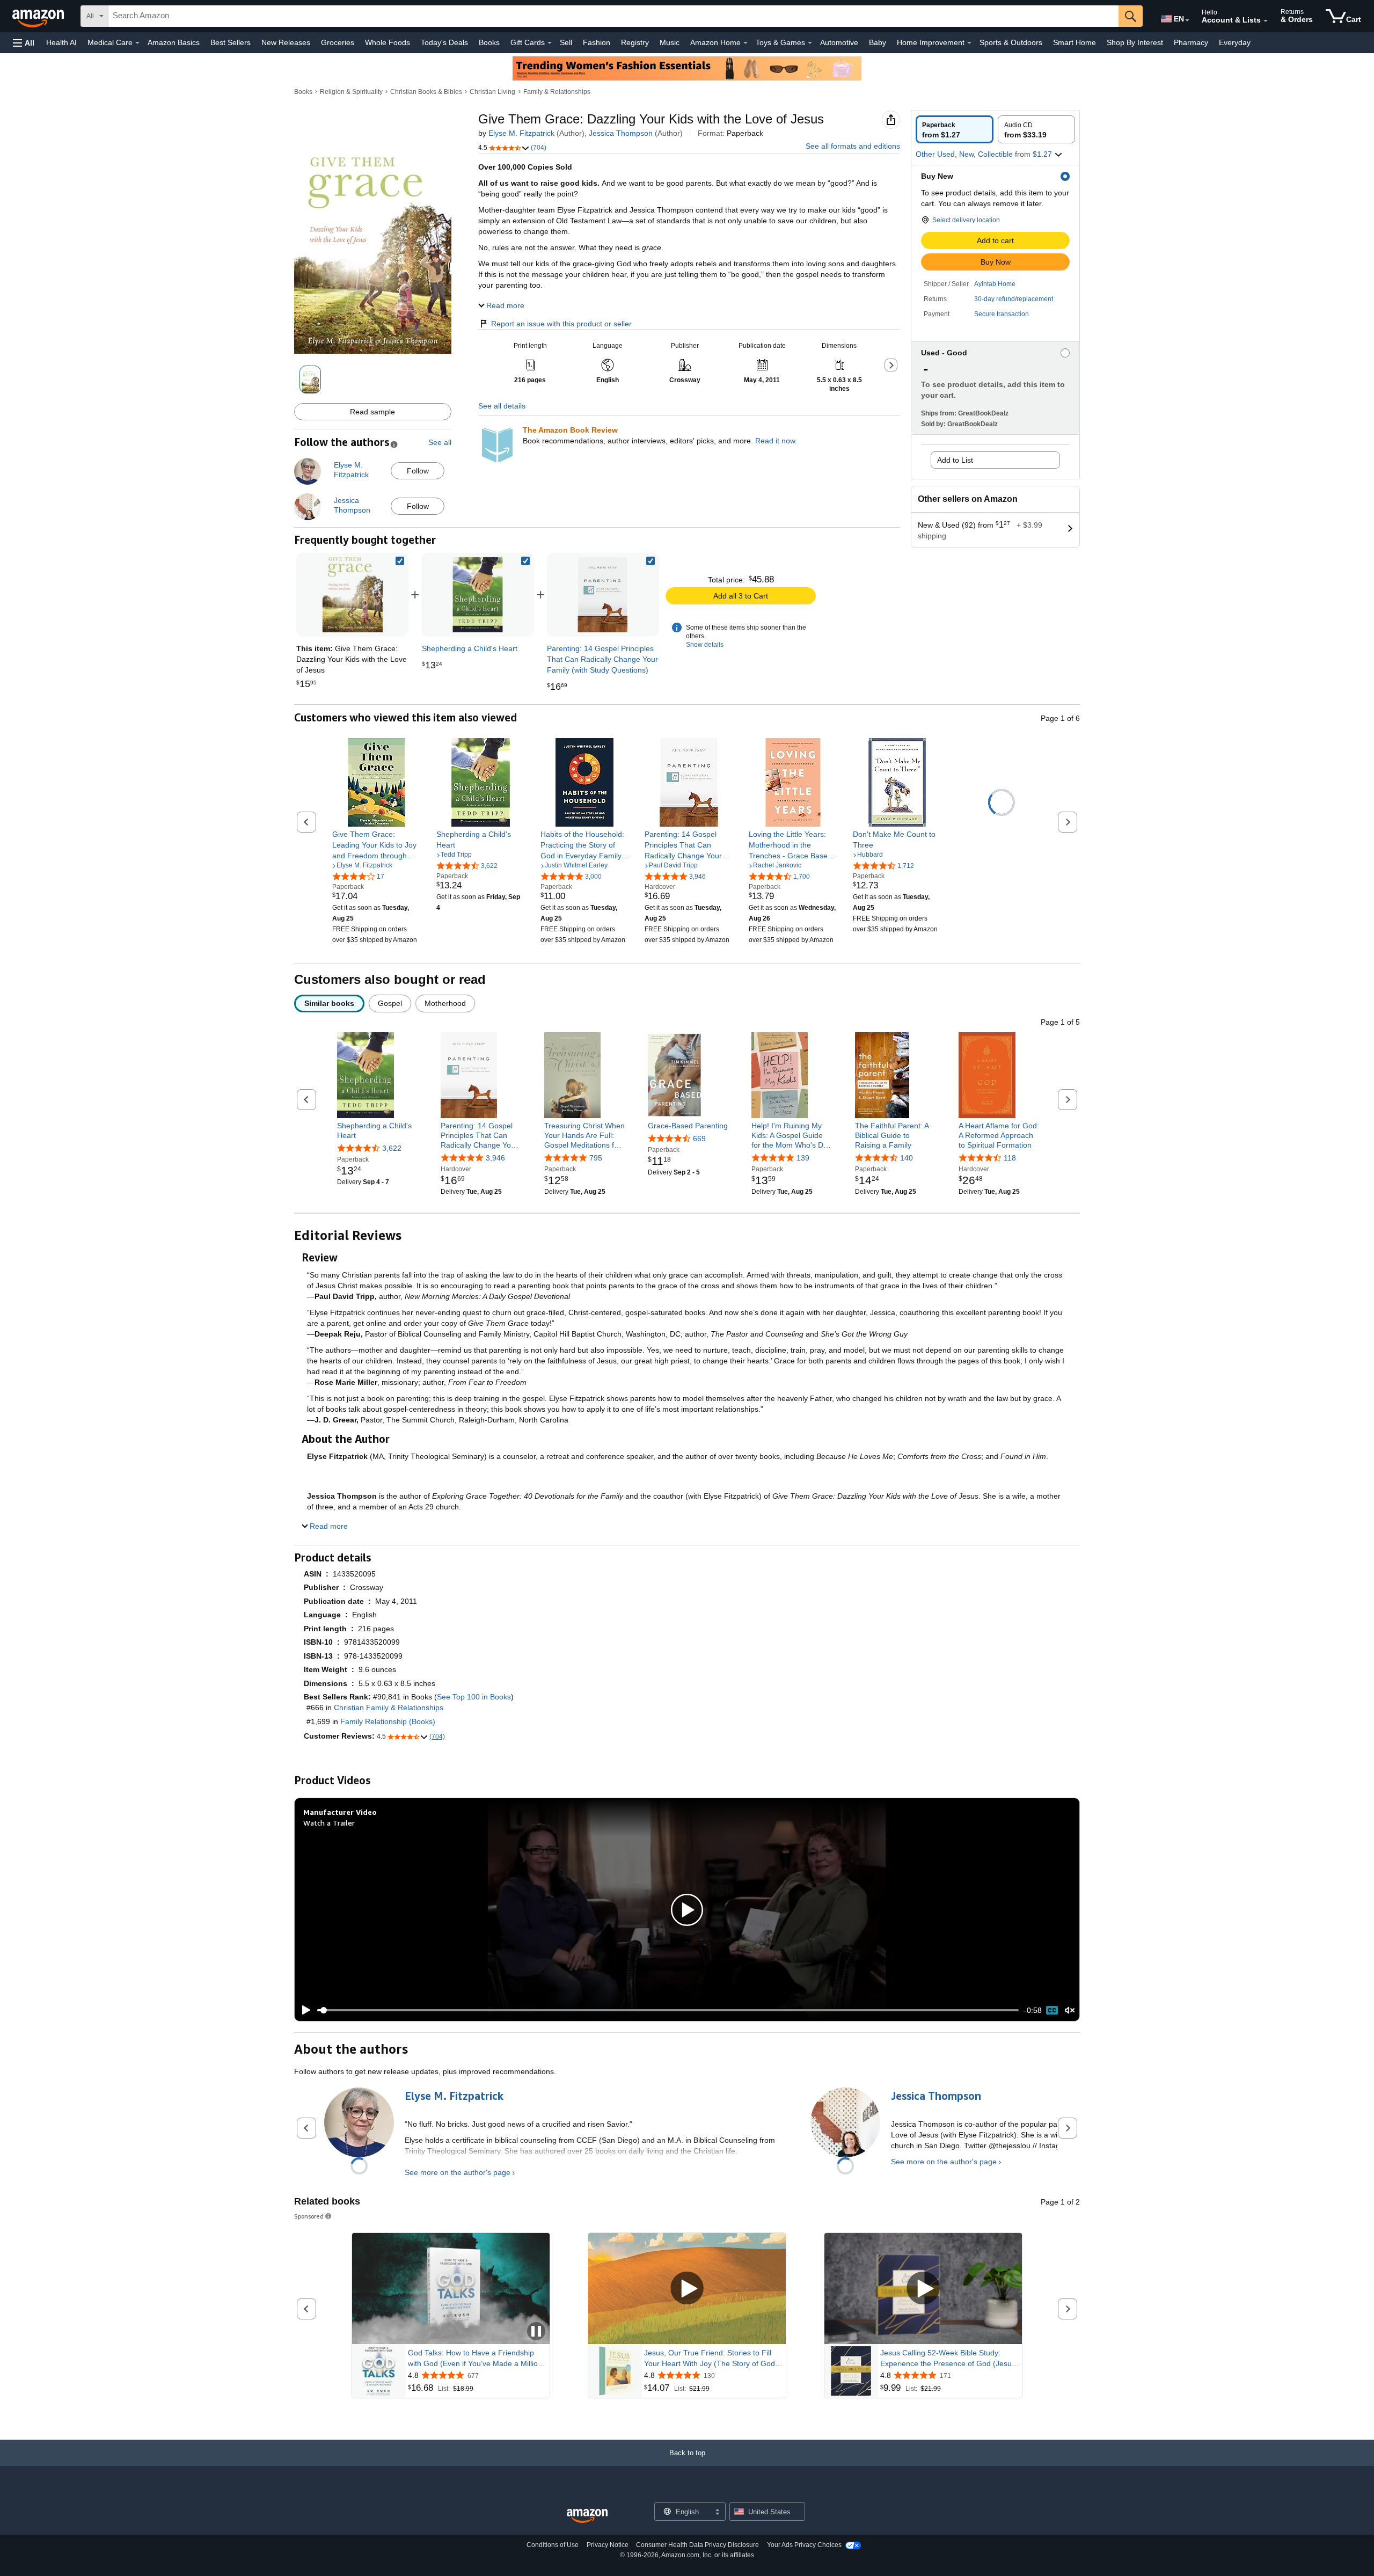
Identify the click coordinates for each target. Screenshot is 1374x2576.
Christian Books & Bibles (426, 92)
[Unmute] (1070, 2011)
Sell (566, 42)
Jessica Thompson (621, 133)
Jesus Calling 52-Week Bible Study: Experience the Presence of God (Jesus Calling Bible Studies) (948, 2359)
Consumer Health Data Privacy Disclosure (697, 2545)
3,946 (495, 1158)
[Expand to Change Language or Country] (1187, 20)
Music (670, 42)
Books (489, 42)
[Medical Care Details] (137, 43)
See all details (502, 406)
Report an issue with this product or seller (561, 324)
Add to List (955, 460)
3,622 (392, 1148)
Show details (705, 645)
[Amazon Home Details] (746, 43)
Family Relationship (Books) (388, 1721)
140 (907, 1158)
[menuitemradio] (1052, 2010)
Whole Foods (388, 42)
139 (803, 1158)
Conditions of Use (553, 2545)
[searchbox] (613, 16)
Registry (635, 42)
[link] (478, 595)
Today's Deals (444, 42)
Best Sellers (231, 42)
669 (699, 1139)
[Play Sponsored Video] (687, 2289)
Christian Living (492, 92)
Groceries (338, 42)
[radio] (955, 129)
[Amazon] (39, 16)
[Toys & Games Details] (810, 43)
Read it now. (776, 441)
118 (1010, 1158)
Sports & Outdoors (1011, 42)
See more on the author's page (458, 2172)
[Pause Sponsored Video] (536, 2332)
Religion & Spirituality (351, 92)
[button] (24, 43)
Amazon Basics (174, 42)
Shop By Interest (1135, 42)
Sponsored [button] (309, 2216)
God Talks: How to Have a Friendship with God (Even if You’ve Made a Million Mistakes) (475, 2359)
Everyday (1235, 42)
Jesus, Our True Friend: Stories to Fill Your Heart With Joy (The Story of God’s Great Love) (712, 2359)
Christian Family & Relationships (389, 1707)
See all (440, 442)
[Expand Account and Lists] (1266, 21)
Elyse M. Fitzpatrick (521, 133)
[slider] (668, 2010)
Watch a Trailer (329, 1823)
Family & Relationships (557, 92)
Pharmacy (1191, 42)
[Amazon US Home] (587, 2516)
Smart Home (1075, 42)
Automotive (839, 42)
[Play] (303, 2010)
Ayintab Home (995, 284)
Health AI (61, 42)
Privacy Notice (608, 2545)
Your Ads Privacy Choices (804, 2545)
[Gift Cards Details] (550, 43)
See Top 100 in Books (474, 1697)
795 (596, 1158)
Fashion (597, 42)
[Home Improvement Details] (969, 43)
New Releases (286, 42)
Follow (418, 471)
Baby (878, 42)
